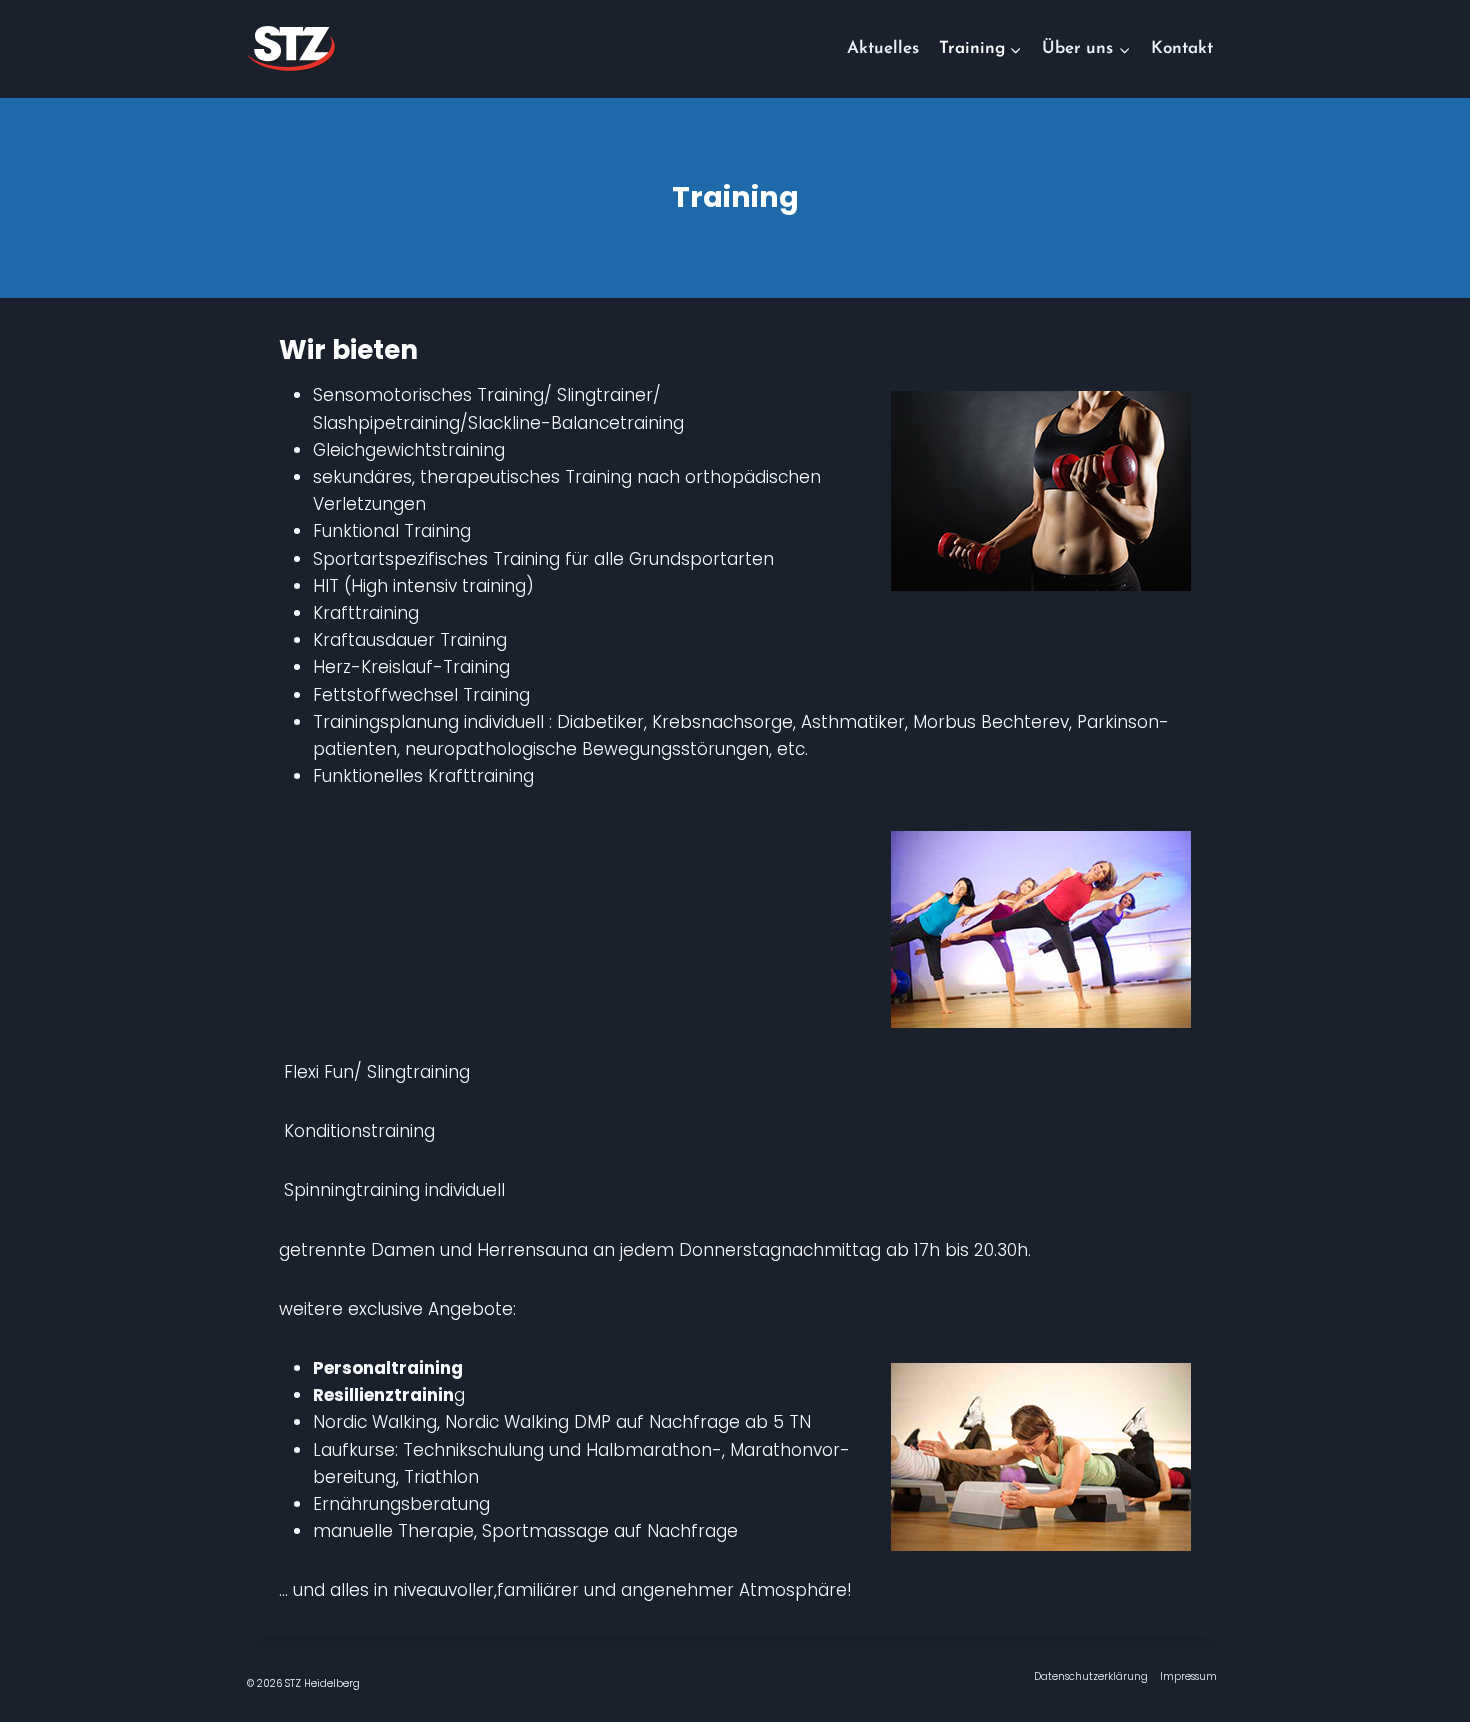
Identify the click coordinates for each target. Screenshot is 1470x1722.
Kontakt (1182, 48)
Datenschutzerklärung (1091, 1676)
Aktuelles (883, 48)
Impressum (1188, 1676)
